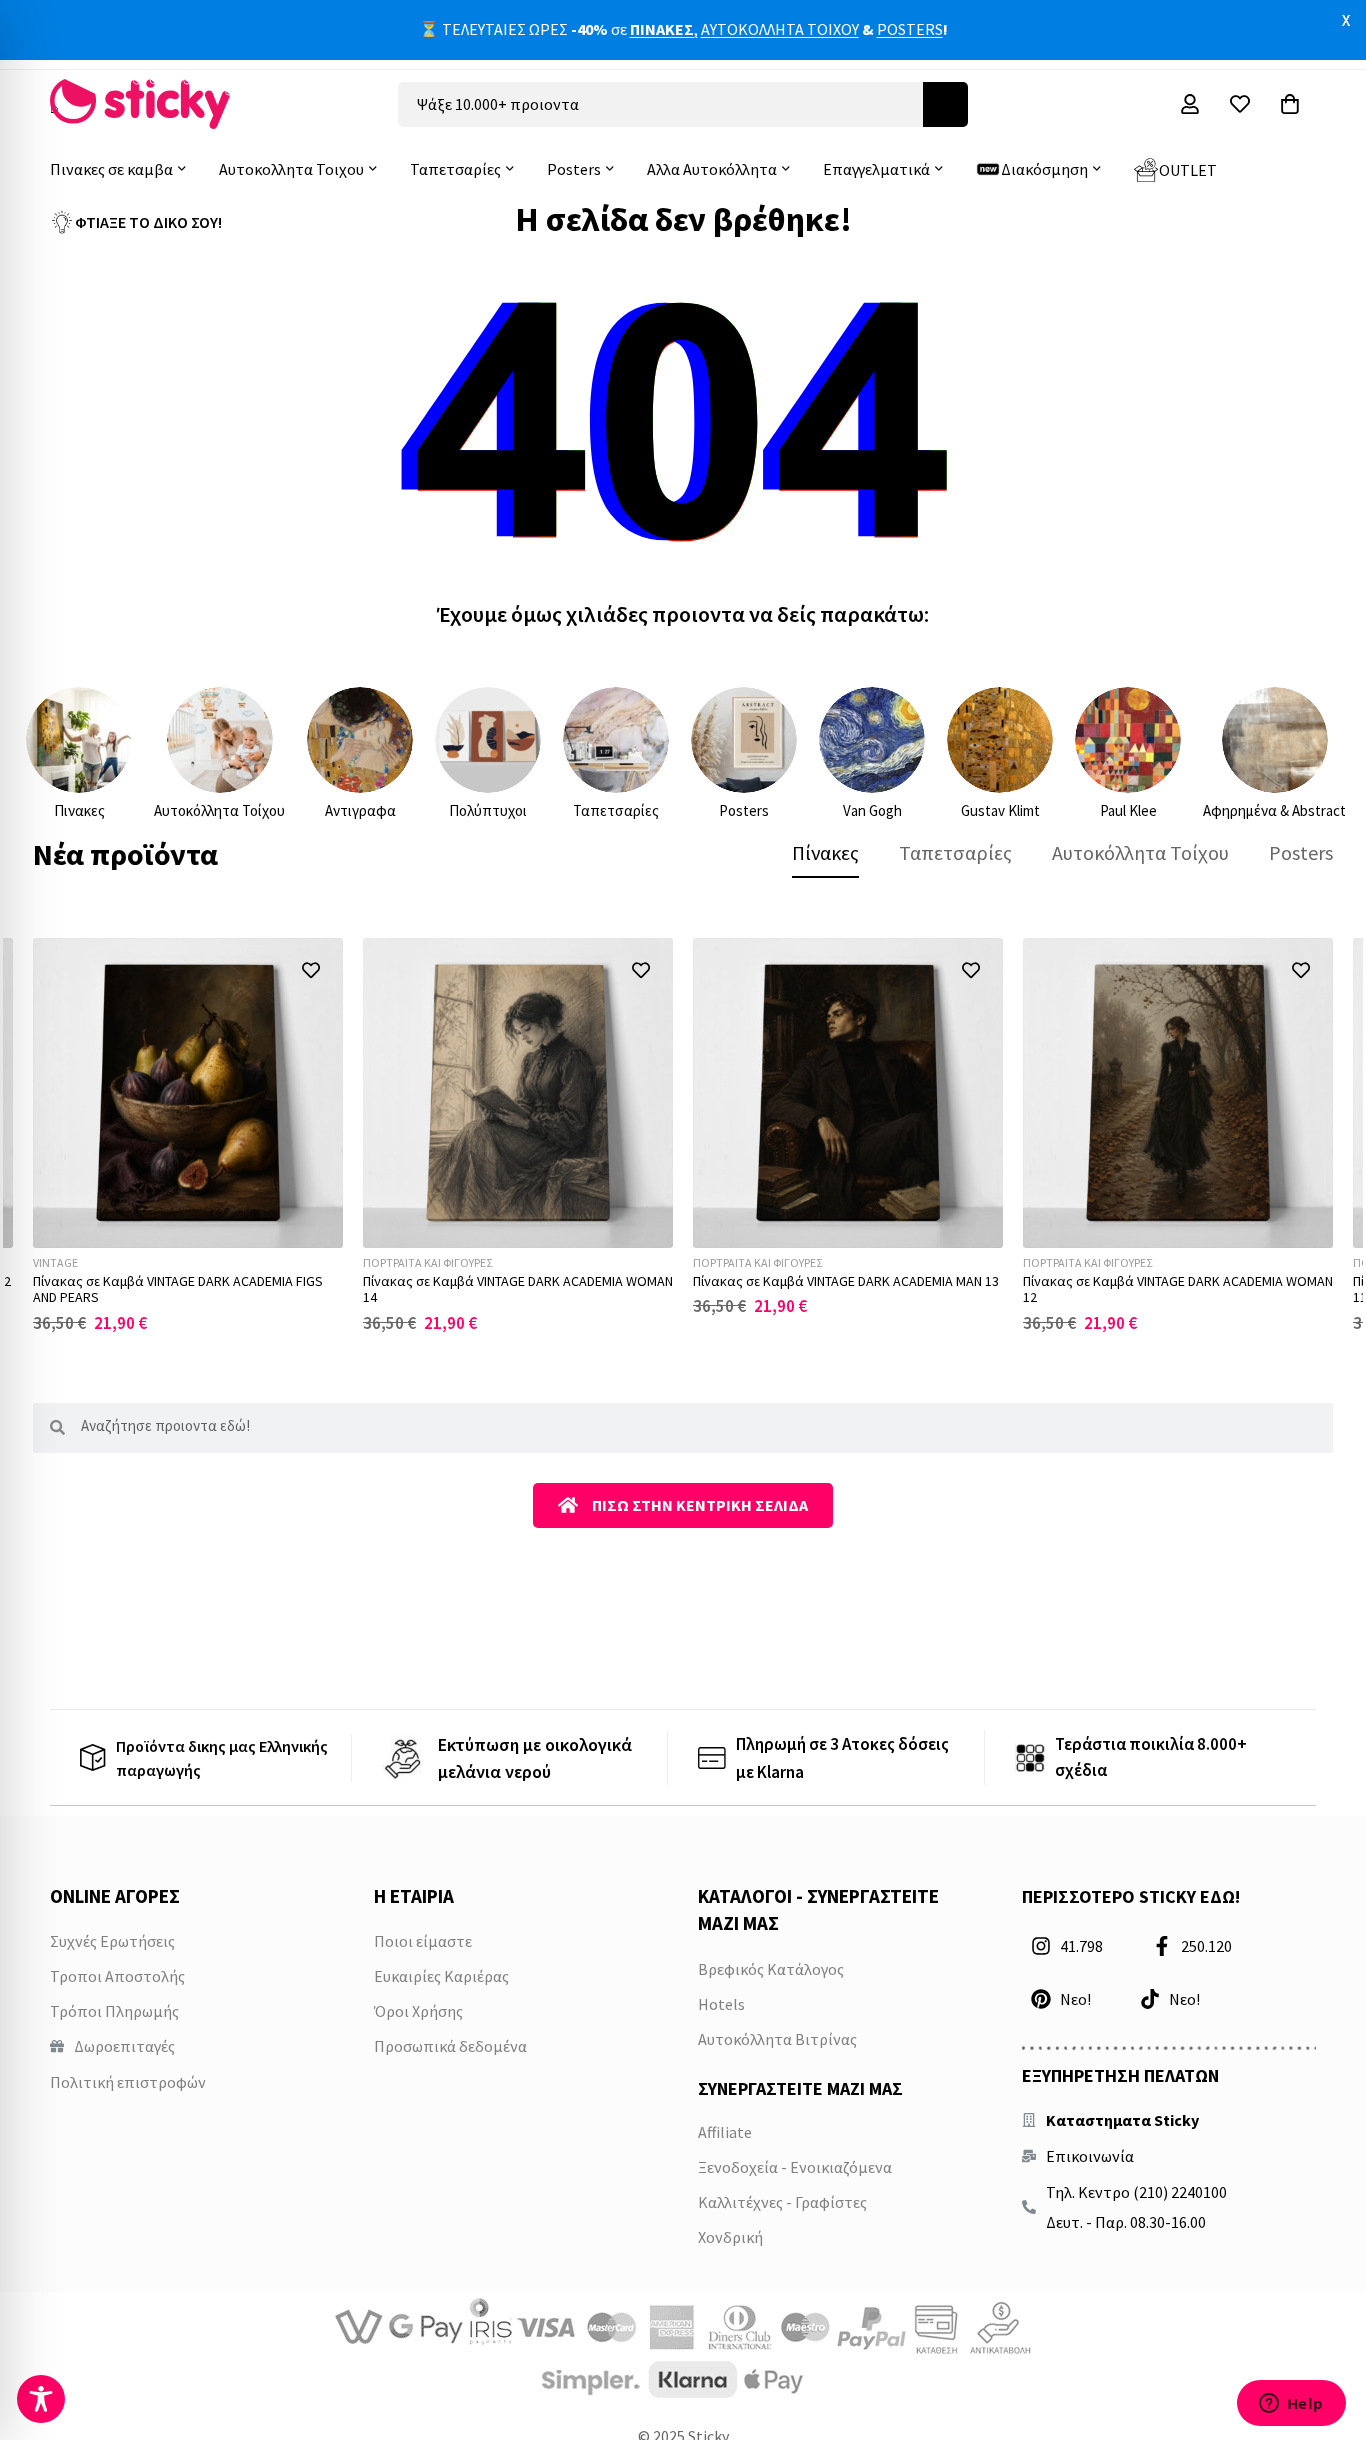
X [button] (1346, 20)
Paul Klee (1128, 810)
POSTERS (910, 29)
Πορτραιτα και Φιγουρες (427, 1262)
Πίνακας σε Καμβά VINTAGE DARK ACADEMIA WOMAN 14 (518, 1289)
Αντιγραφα (360, 810)
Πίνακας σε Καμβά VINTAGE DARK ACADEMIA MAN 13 (846, 1281)
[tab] (825, 853)
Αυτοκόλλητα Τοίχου (219, 810)
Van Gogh (872, 810)
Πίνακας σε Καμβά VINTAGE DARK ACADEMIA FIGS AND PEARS (178, 1289)
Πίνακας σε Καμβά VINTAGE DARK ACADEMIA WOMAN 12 (1178, 1289)
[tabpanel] (683, 1135)
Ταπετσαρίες (616, 810)
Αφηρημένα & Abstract (1274, 810)
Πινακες (79, 810)
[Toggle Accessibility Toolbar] (41, 2399)
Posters (744, 810)
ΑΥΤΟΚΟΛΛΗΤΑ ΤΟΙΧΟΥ (780, 29)
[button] (310, 970)
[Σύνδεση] (1190, 104)
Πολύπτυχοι (488, 810)
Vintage (55, 1262)
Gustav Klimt (1000, 810)
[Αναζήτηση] (945, 104)
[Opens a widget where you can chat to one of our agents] (1291, 2405)
